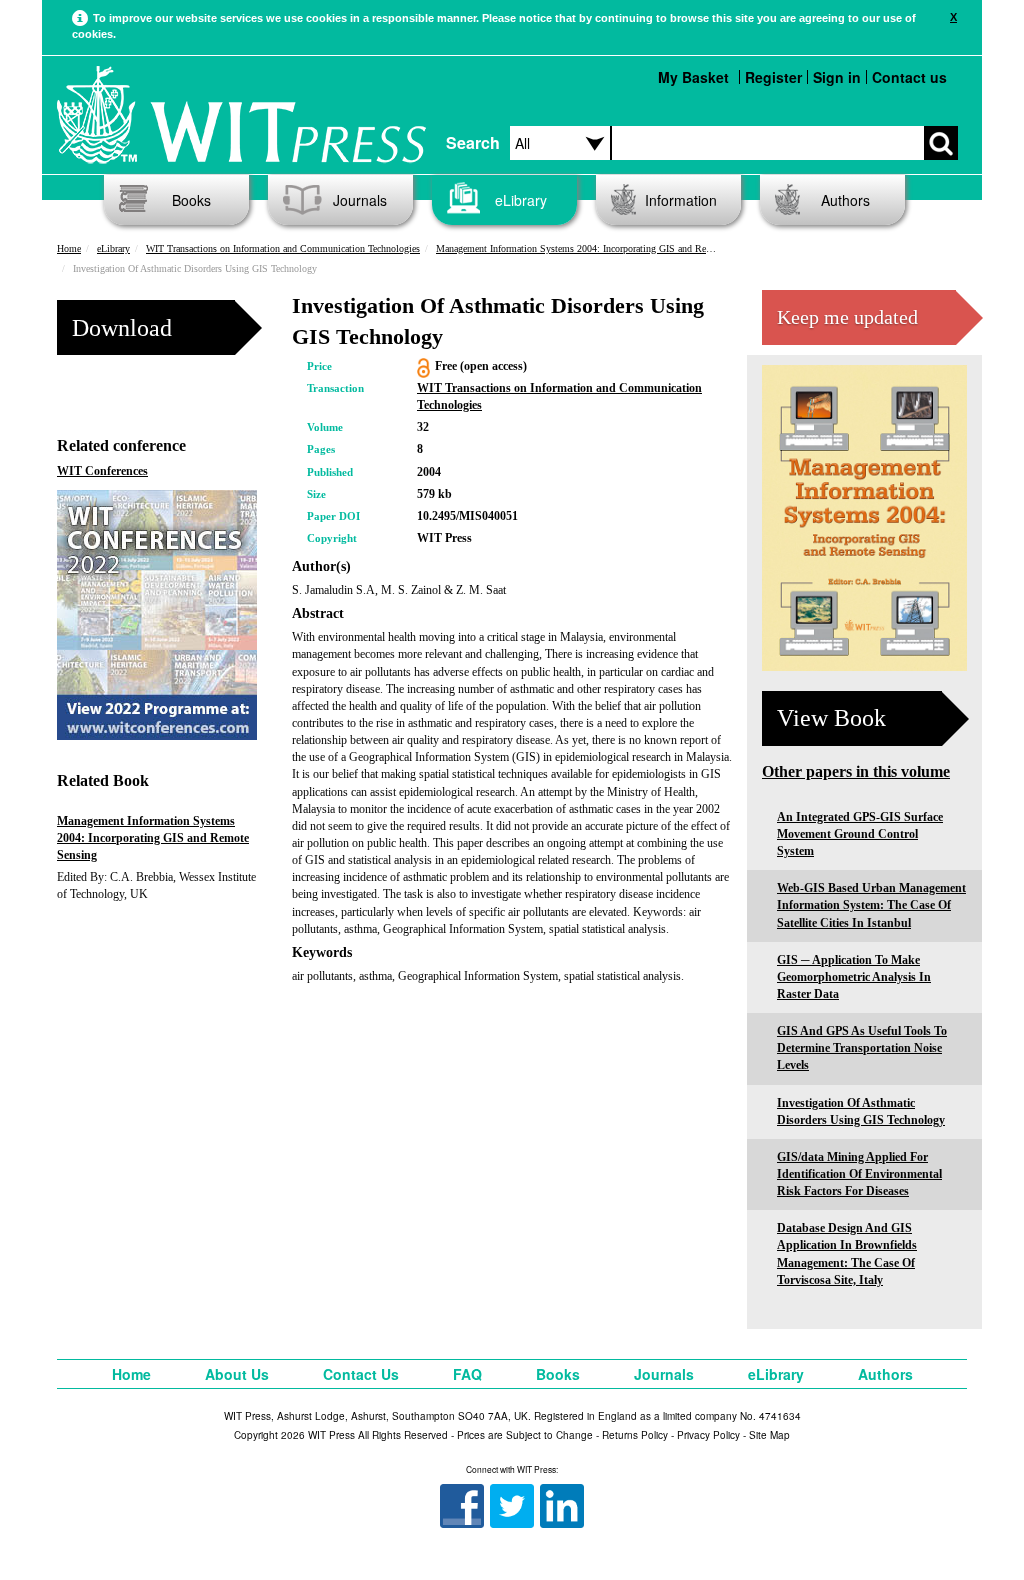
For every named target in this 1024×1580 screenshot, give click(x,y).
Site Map (769, 1435)
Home (69, 248)
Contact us (909, 77)
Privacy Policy (708, 1435)
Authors (845, 200)
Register (773, 77)
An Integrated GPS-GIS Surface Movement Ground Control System (860, 834)
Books (191, 200)
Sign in (837, 77)
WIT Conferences (102, 471)
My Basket (693, 77)
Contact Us (361, 1374)
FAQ (467, 1374)
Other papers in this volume (856, 771)
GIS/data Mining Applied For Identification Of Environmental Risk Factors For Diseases (859, 1174)
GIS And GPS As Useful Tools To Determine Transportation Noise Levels (862, 1048)
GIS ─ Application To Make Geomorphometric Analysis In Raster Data (854, 977)
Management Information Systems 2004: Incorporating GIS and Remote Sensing (598, 248)
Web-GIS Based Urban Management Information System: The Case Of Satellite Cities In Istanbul (871, 905)
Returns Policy (635, 1435)
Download (122, 328)
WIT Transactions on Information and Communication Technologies (283, 248)
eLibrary (521, 200)
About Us (237, 1374)
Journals (360, 200)
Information (681, 200)
